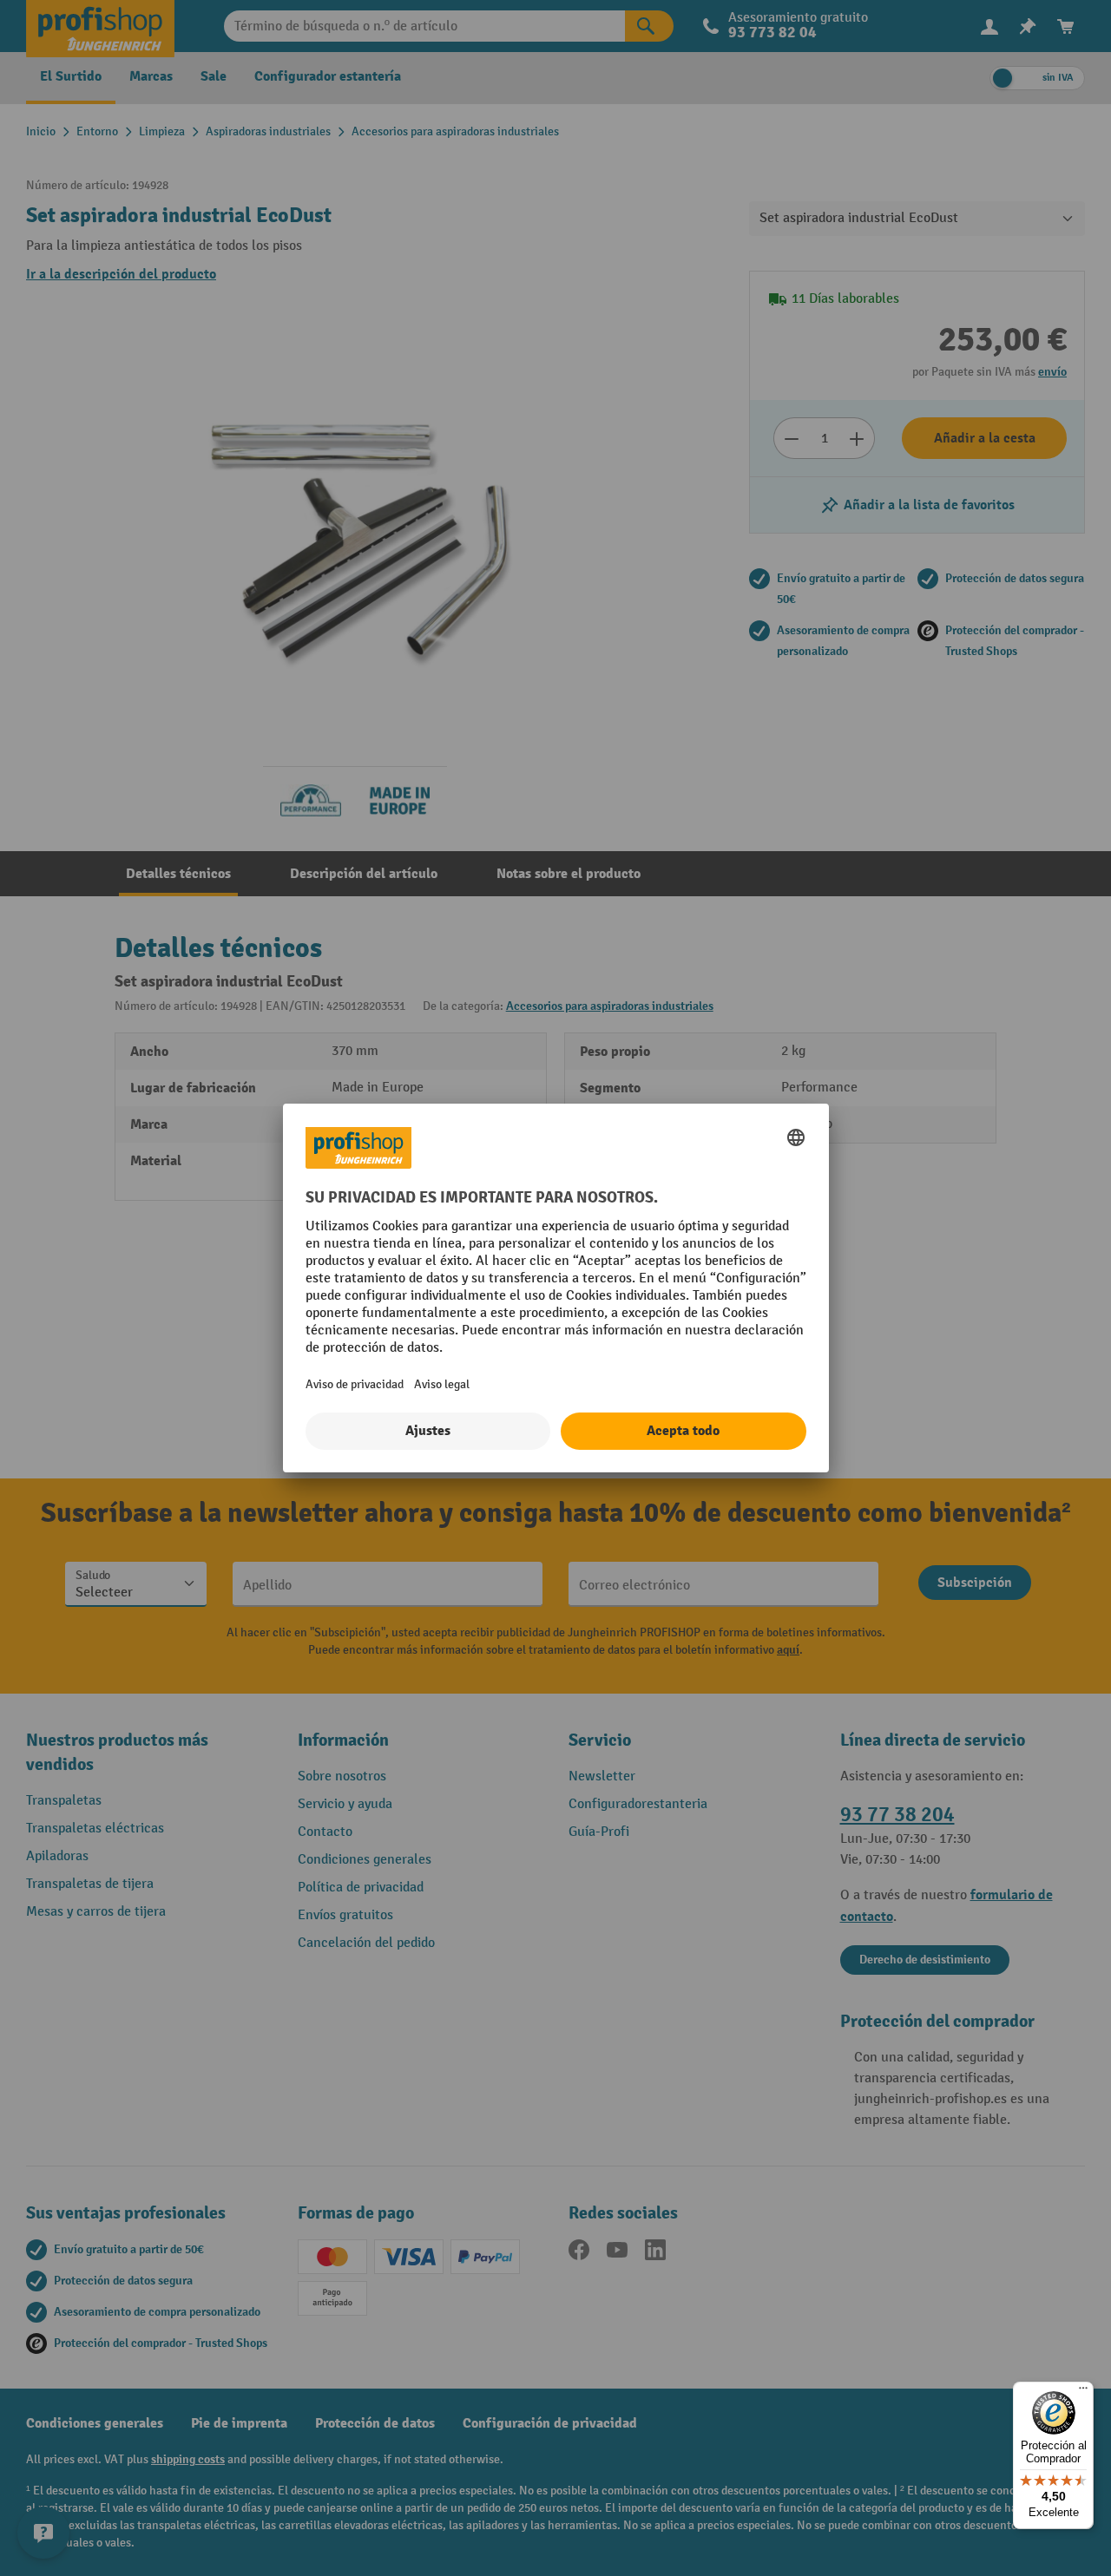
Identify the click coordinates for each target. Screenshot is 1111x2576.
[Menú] (1083, 2392)
